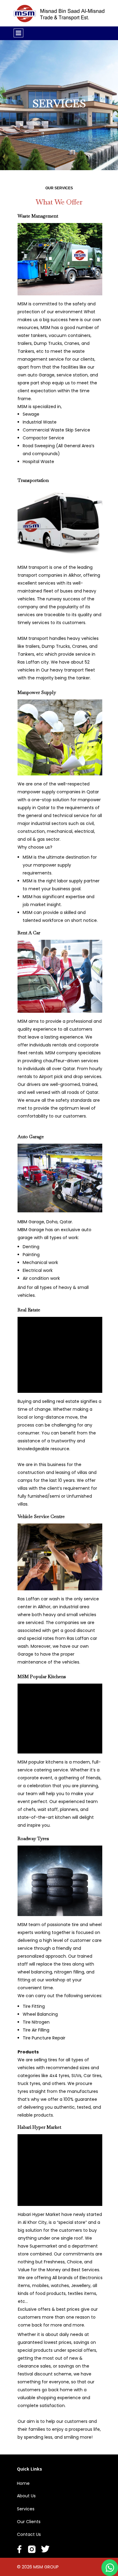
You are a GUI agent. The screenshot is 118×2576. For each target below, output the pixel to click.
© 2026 (25, 2567)
